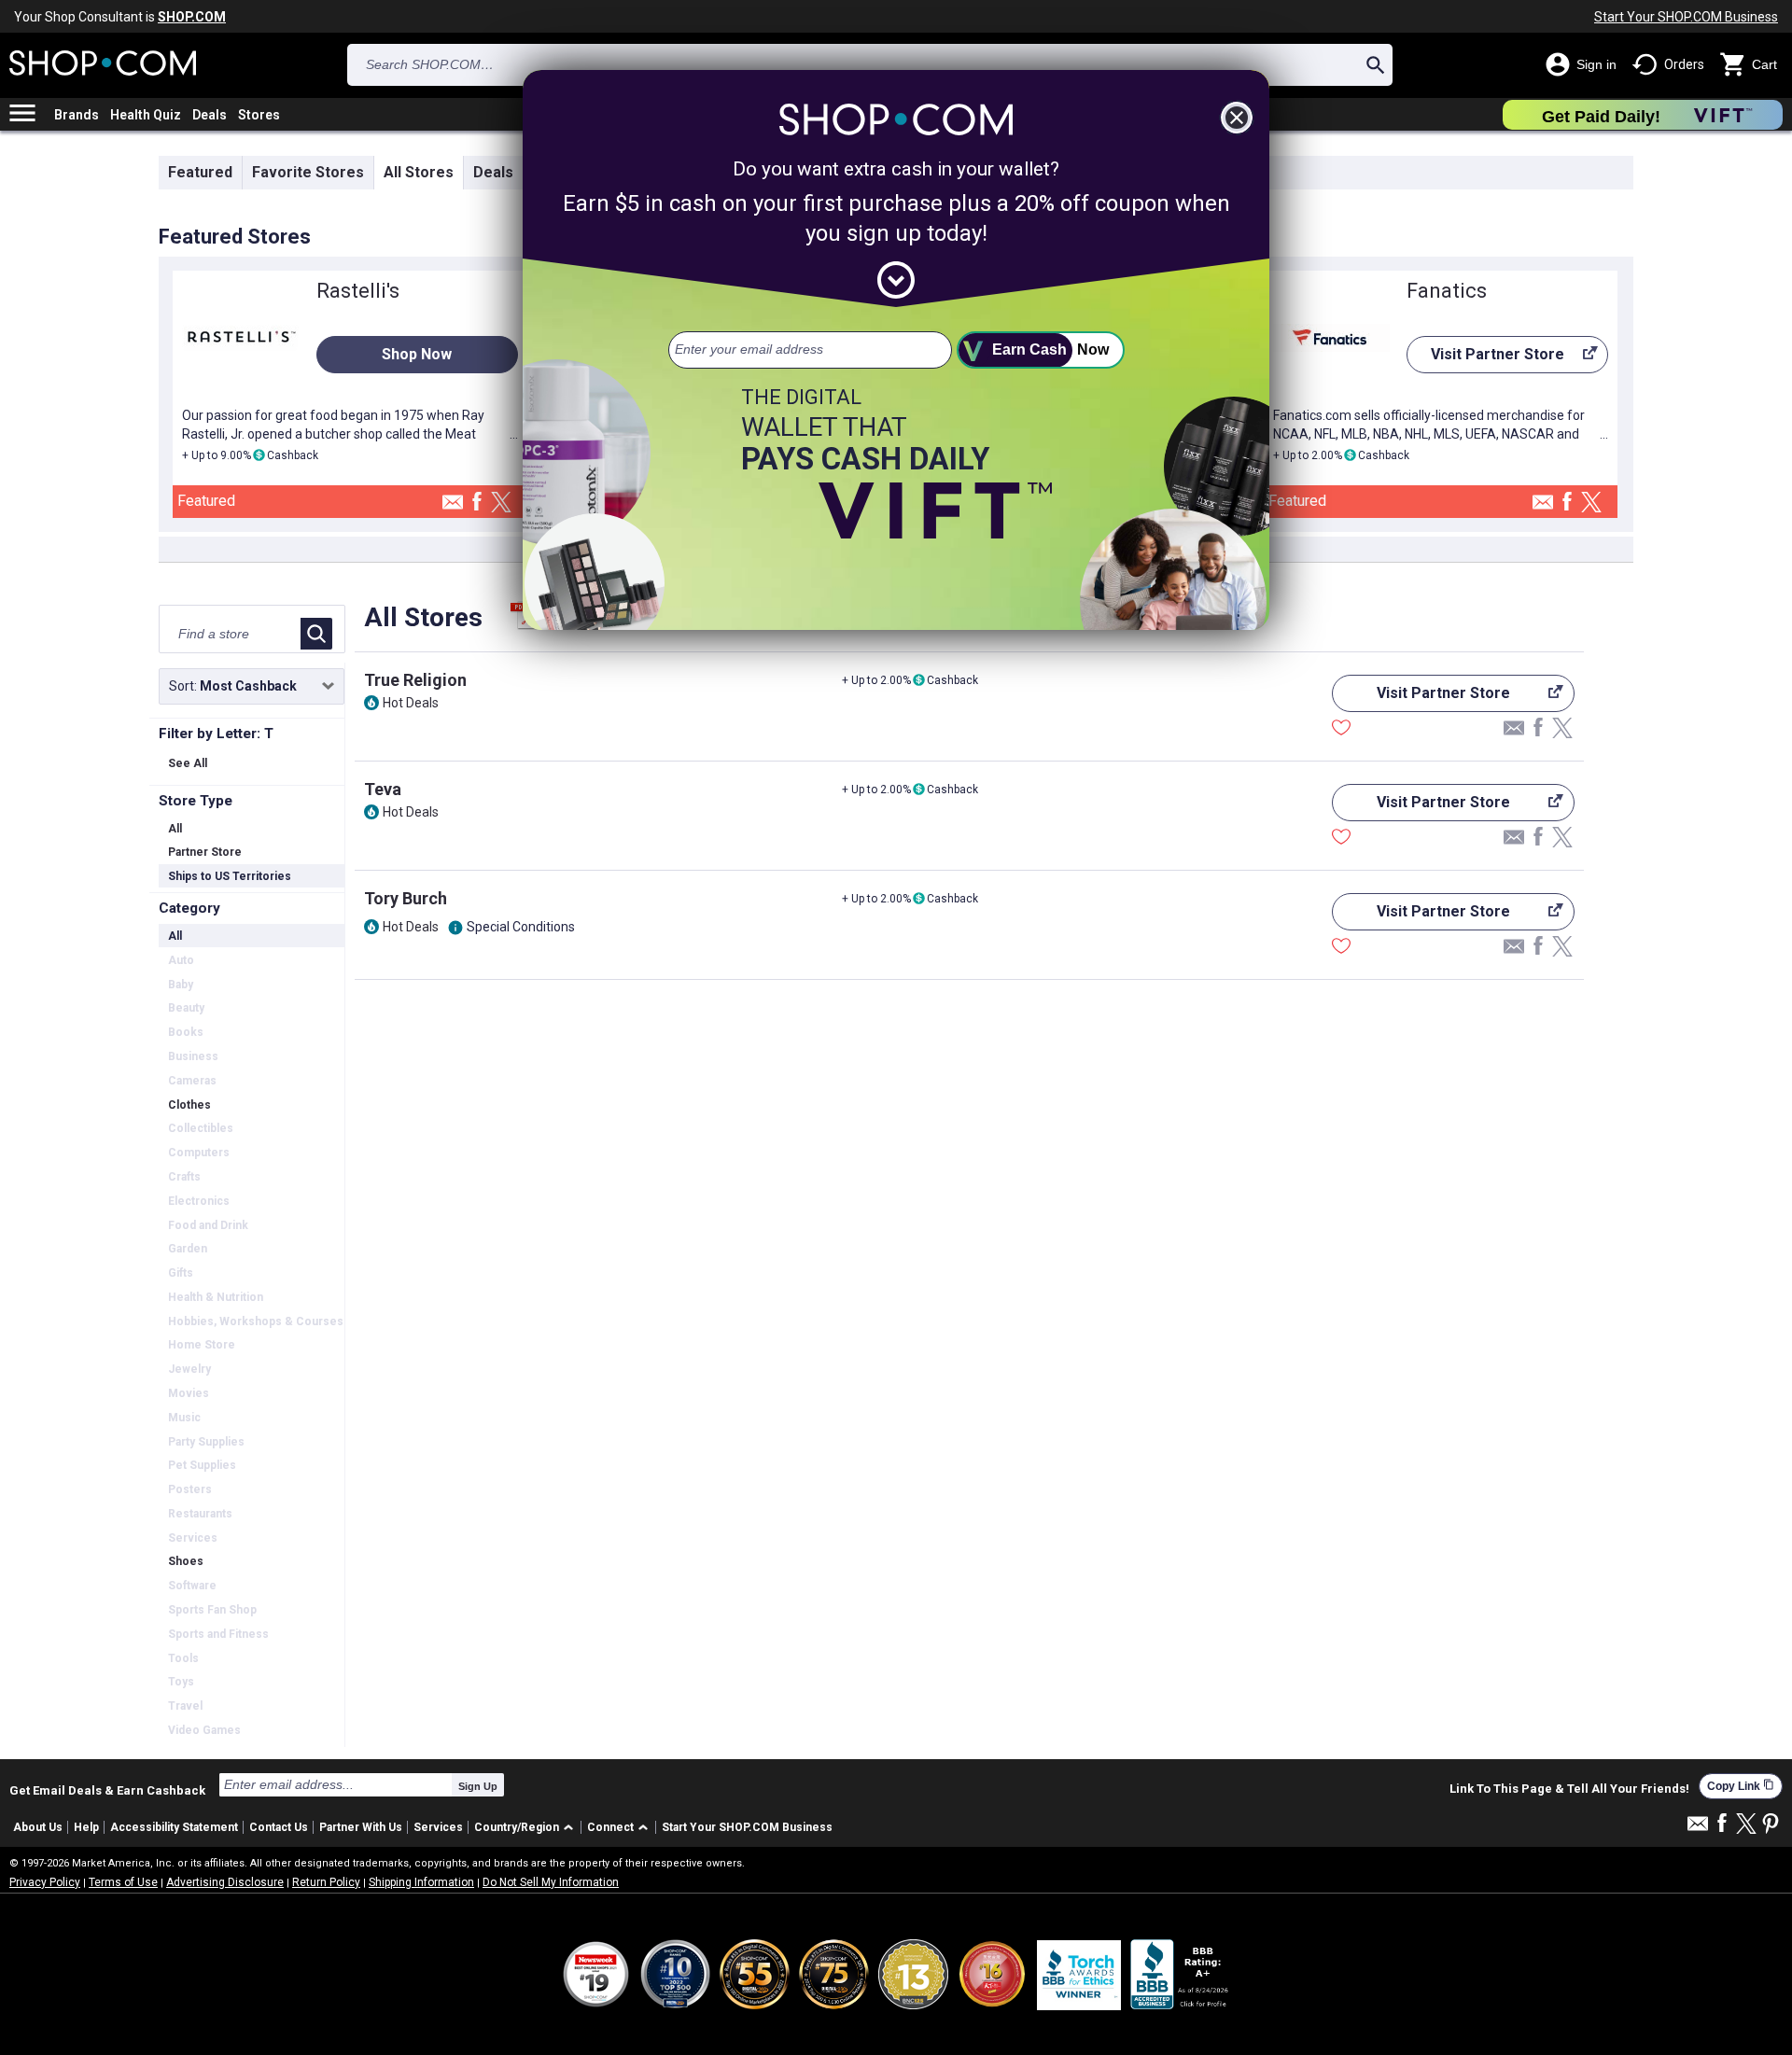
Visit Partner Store (1485, 359)
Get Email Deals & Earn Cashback (107, 1790)
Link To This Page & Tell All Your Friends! (1569, 1789)
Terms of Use (123, 1882)
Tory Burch (406, 898)
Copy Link (1741, 1786)
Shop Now (417, 354)
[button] (527, 1828)
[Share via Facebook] (477, 503)
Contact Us (279, 1827)
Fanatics (1447, 291)
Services (438, 1827)
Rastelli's (358, 291)
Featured (200, 172)
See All (188, 763)
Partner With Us (361, 1827)
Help (86, 1827)
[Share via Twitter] (501, 503)
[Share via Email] (453, 507)
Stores (259, 115)
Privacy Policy (45, 1882)
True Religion (415, 680)
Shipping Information (421, 1882)
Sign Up (478, 1786)
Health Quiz (146, 115)
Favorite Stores (308, 172)
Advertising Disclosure (225, 1882)
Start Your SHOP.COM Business (1686, 17)
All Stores (419, 172)
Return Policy (326, 1882)
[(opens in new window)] (1181, 1974)
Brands (77, 115)
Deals (210, 115)
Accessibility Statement (174, 1827)
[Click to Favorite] (1341, 730)
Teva (383, 789)
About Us (38, 1827)
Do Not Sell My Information (551, 1882)
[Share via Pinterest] (1771, 1825)
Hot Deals (411, 703)
